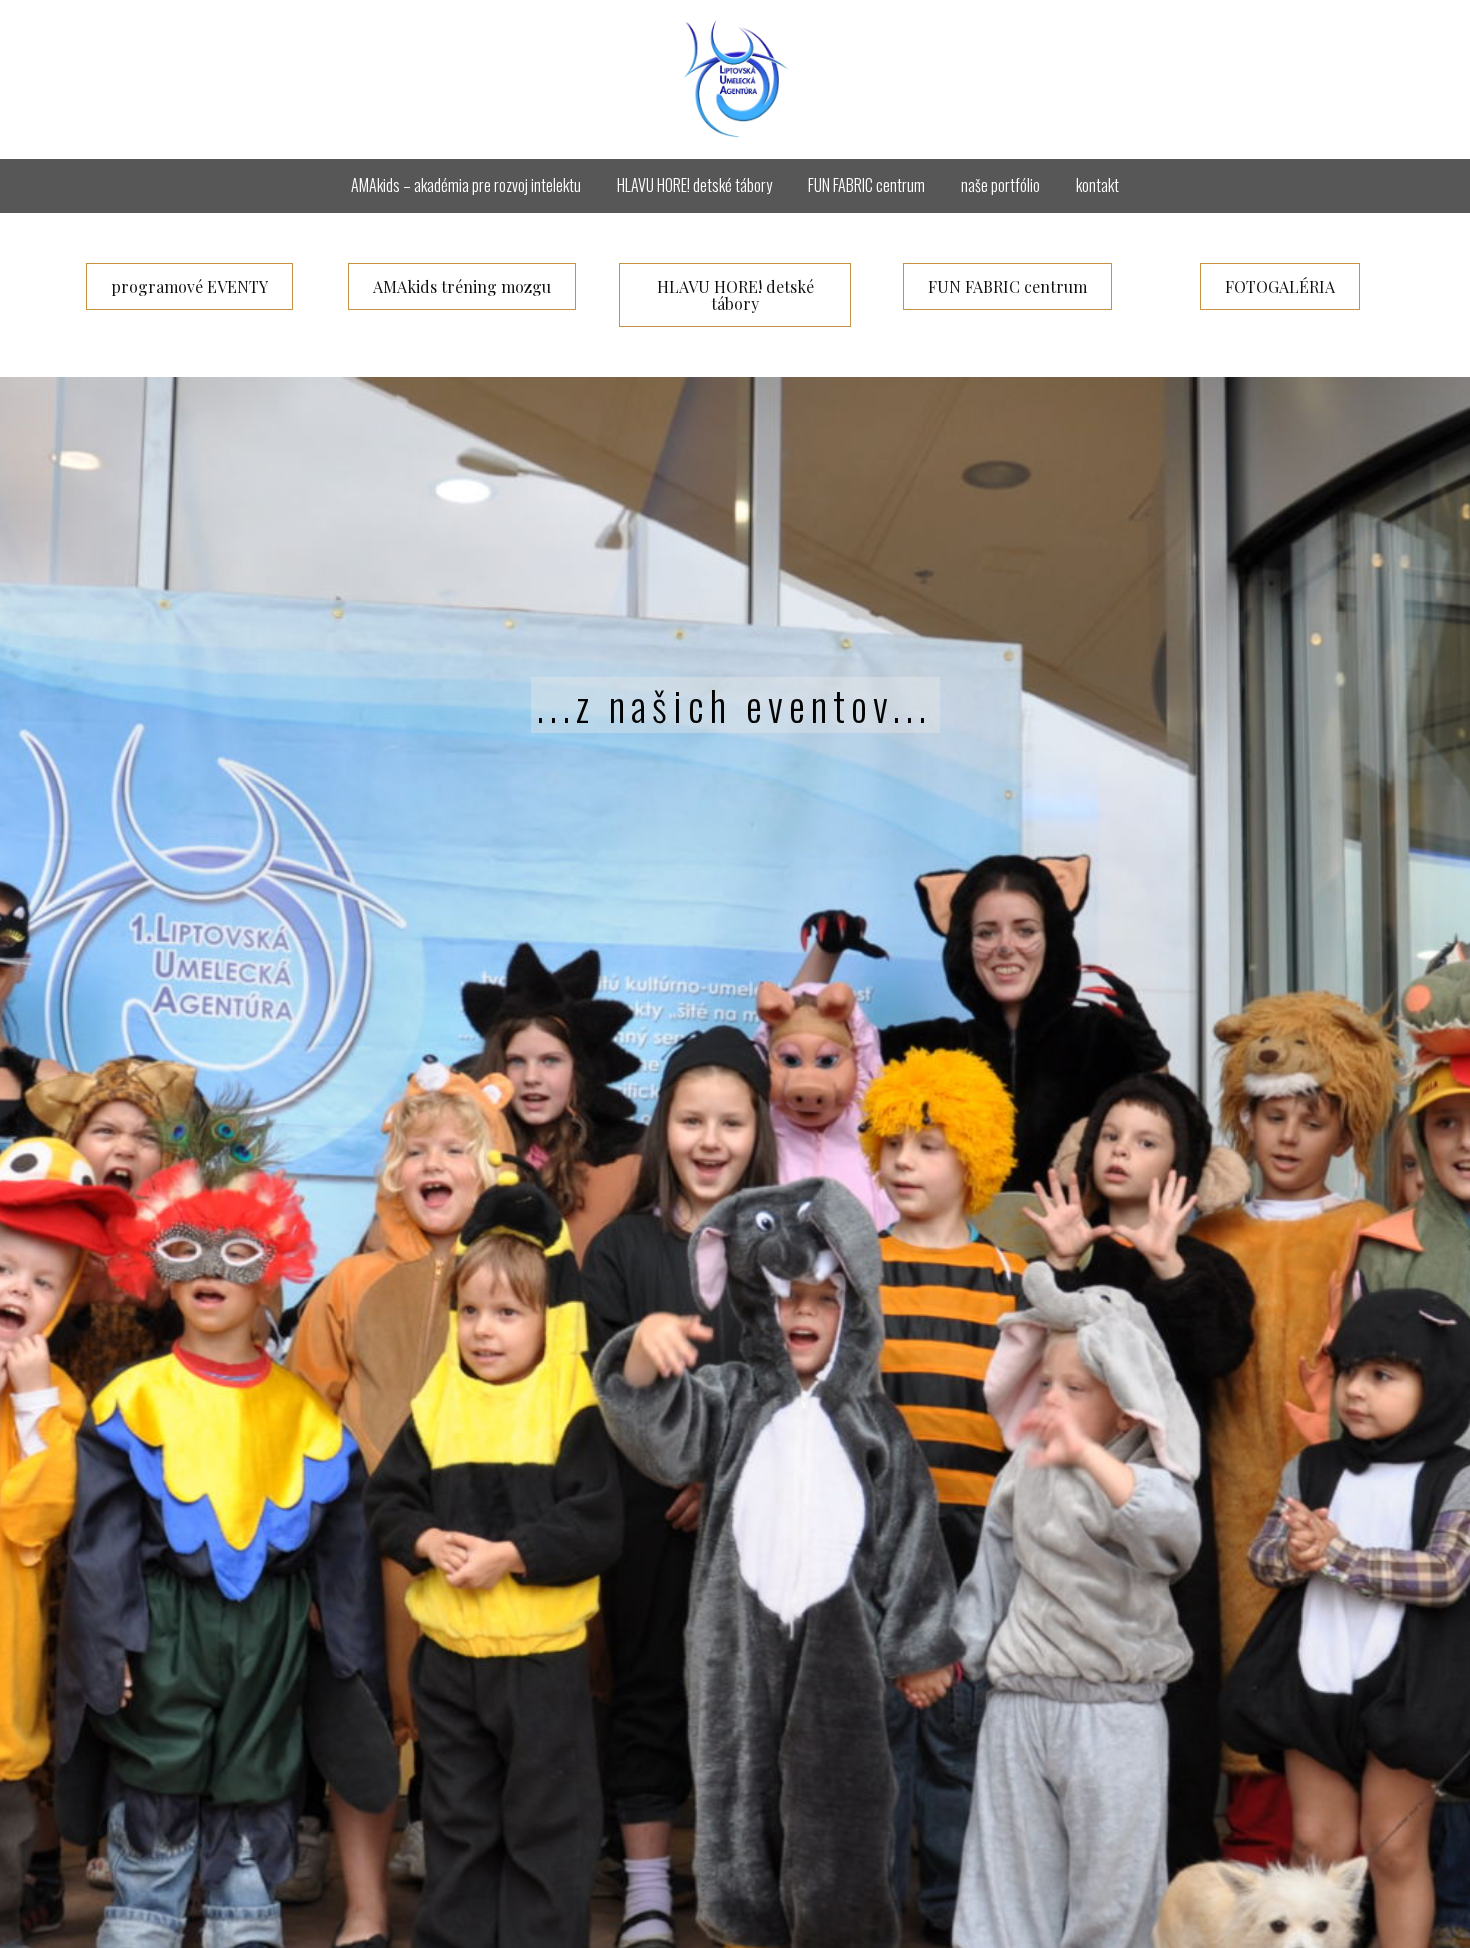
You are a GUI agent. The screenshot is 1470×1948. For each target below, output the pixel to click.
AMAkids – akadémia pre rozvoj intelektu (466, 185)
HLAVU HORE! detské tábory (694, 185)
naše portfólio (1000, 185)
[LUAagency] (735, 79)
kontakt (1097, 185)
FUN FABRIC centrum (866, 185)
